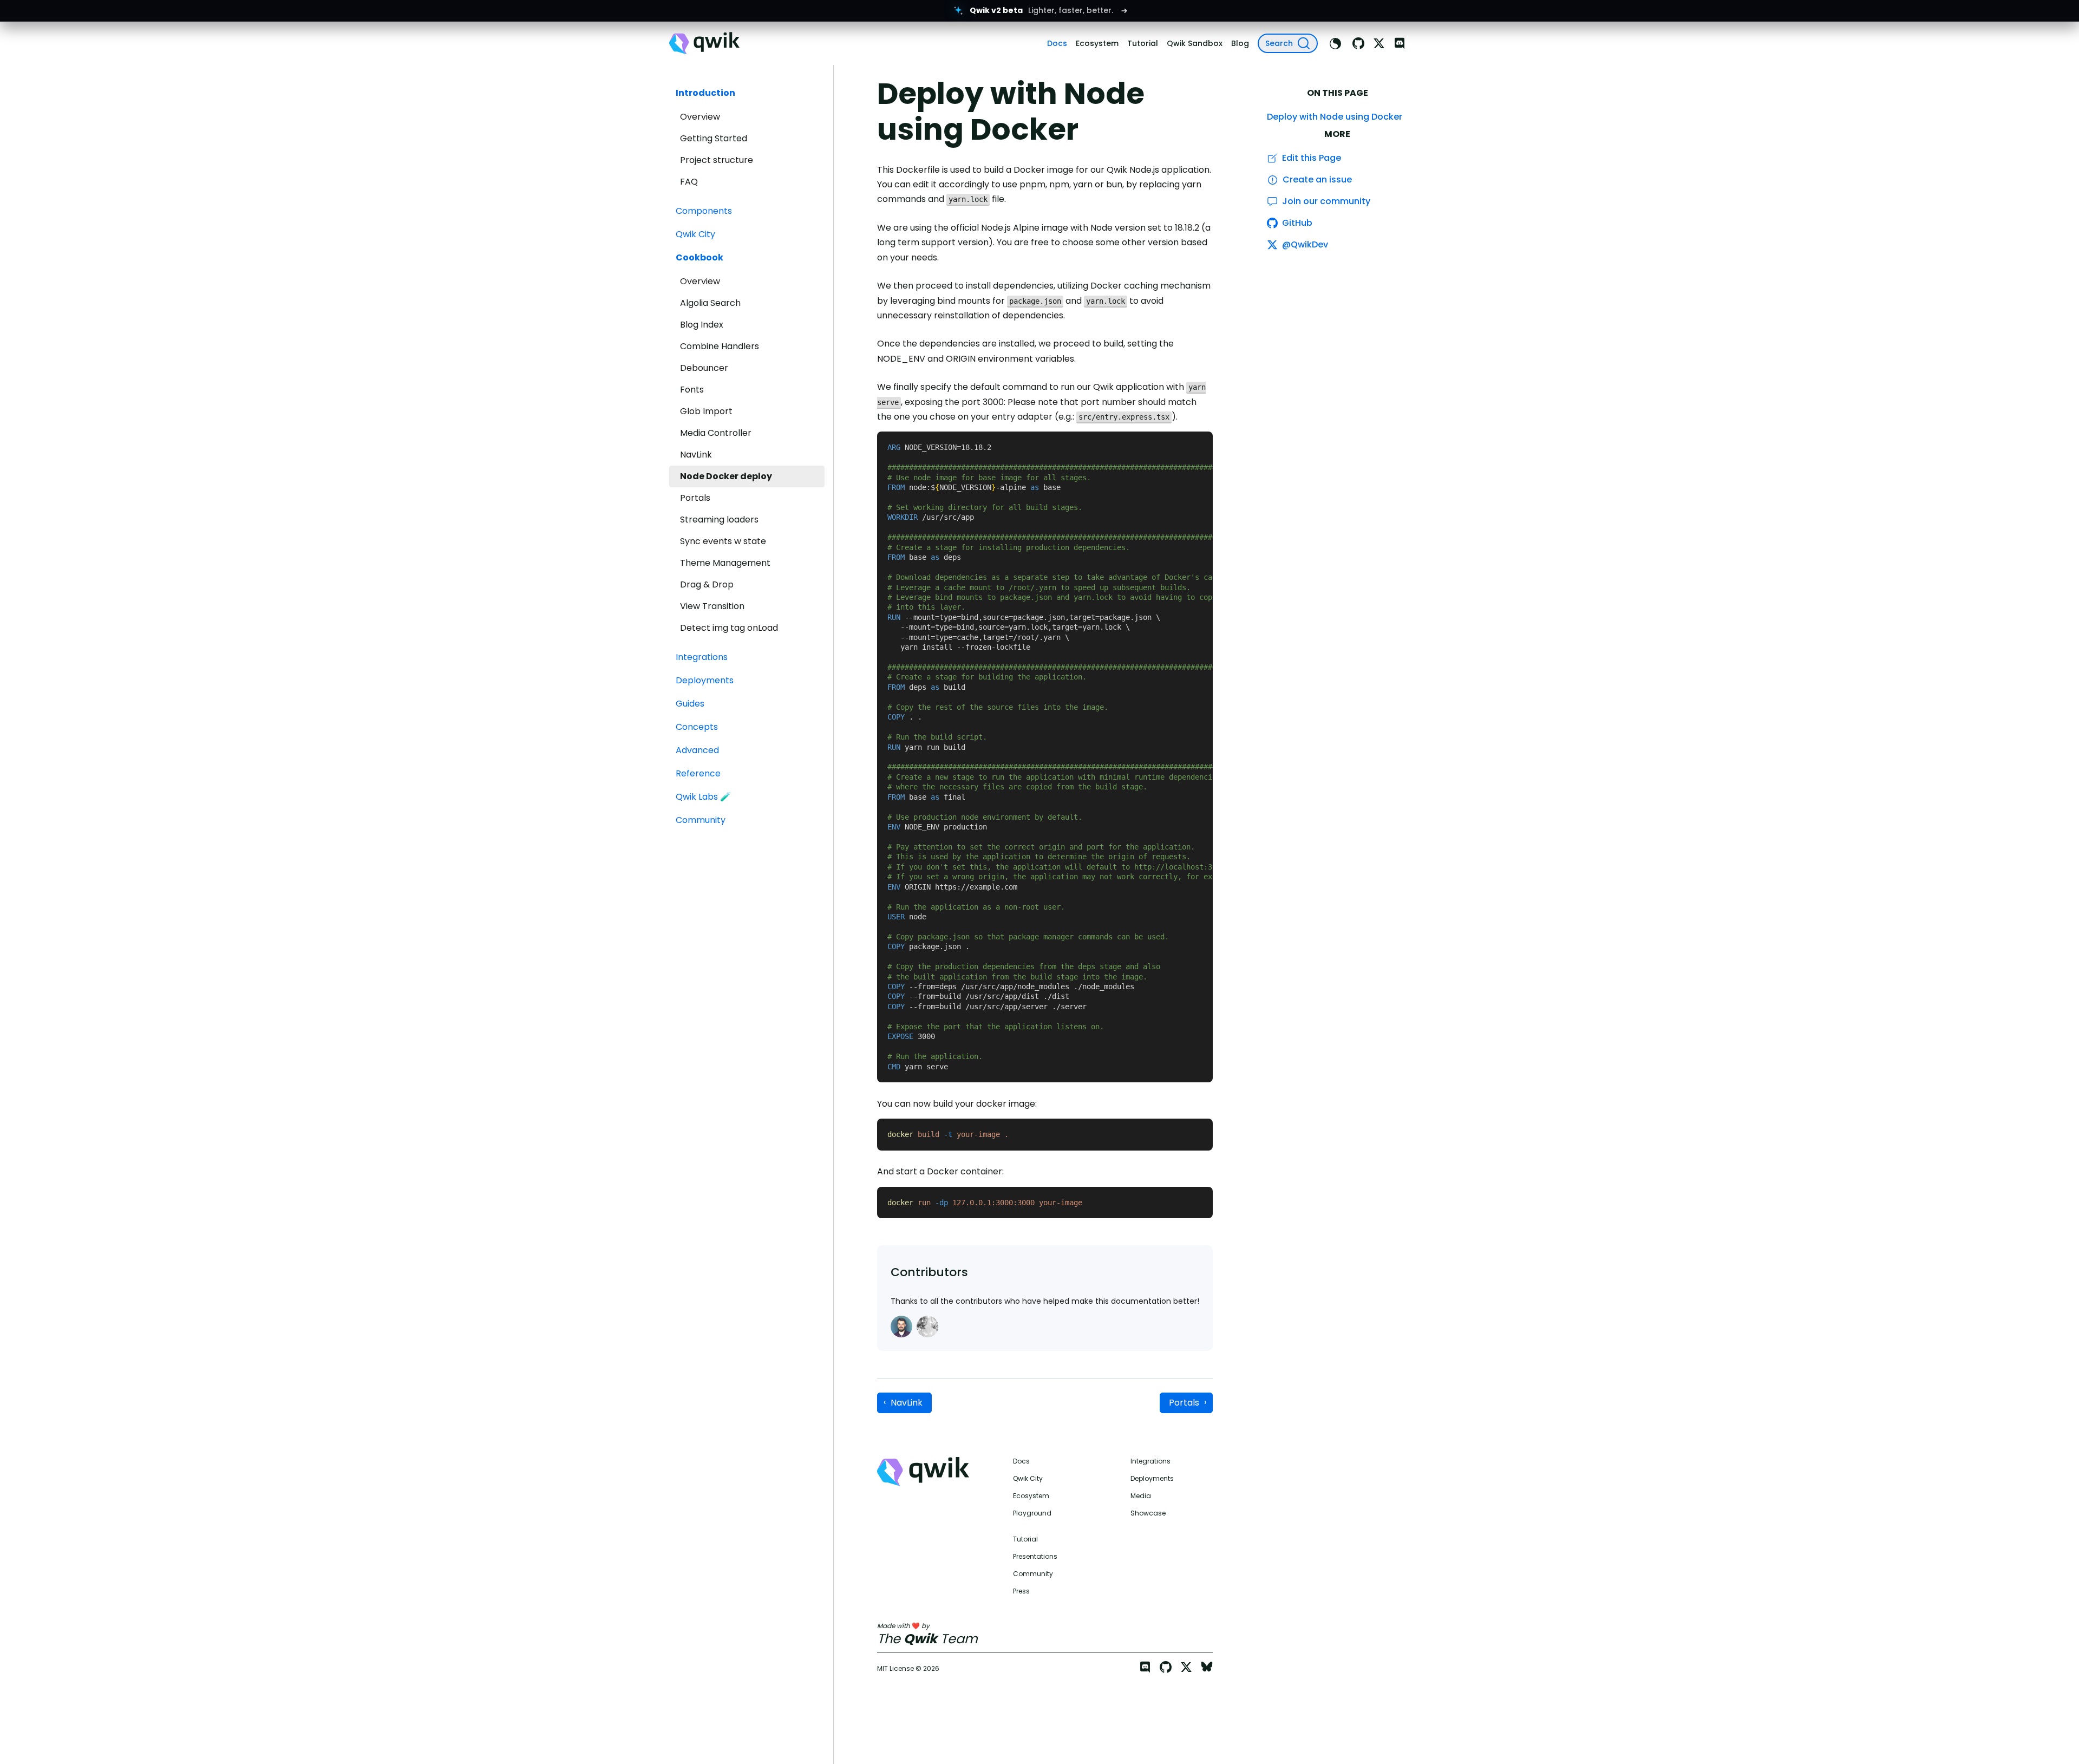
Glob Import (706, 411)
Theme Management (725, 563)
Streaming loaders (719, 520)
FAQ (689, 182)
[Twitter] (1379, 43)
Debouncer (704, 368)
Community (1033, 1574)
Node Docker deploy (726, 476)
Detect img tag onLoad (729, 628)
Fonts (692, 390)
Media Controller (716, 433)
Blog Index (702, 325)
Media (1141, 1496)
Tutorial (1025, 1539)
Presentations (1035, 1557)
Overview (700, 117)
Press (1021, 1591)
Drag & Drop (707, 584)
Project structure (717, 160)
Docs (1021, 1461)
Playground (1032, 1513)
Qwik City (1028, 1479)
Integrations (1150, 1461)
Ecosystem (1031, 1496)
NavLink (696, 455)
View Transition (712, 606)
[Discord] (1400, 43)
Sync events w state (723, 541)
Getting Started (714, 138)
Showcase (1148, 1513)
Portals (695, 498)
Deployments (1152, 1479)
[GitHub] (1358, 43)
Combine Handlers (720, 346)
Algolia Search (710, 303)
